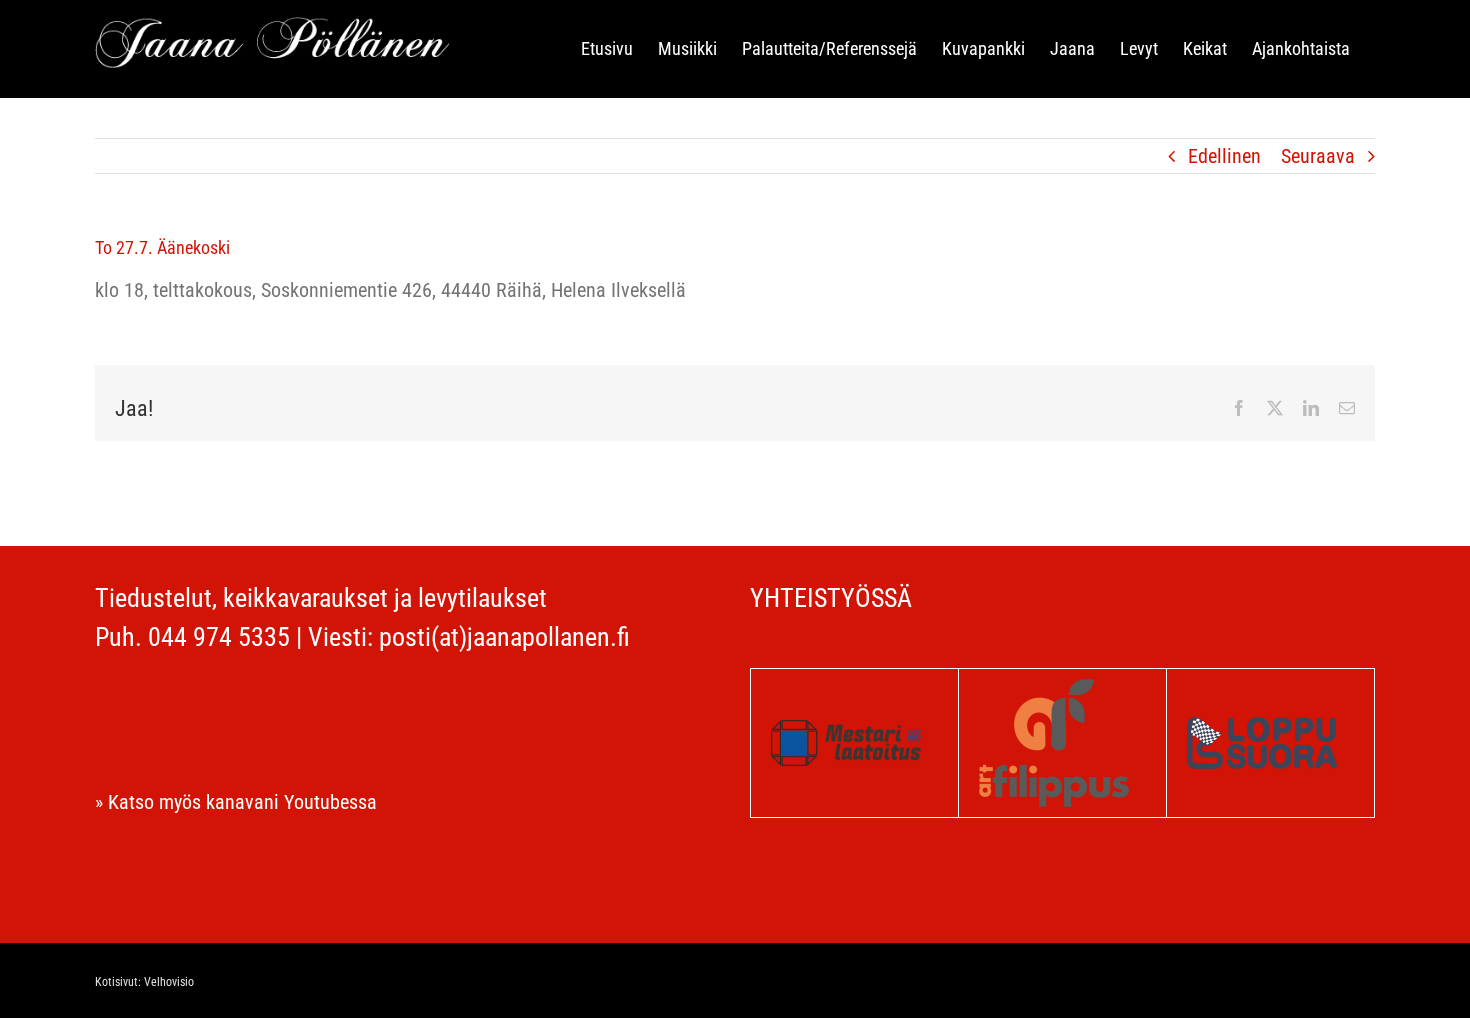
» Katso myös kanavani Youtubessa (236, 802)
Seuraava (1318, 156)
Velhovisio (169, 982)
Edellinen (1224, 156)
